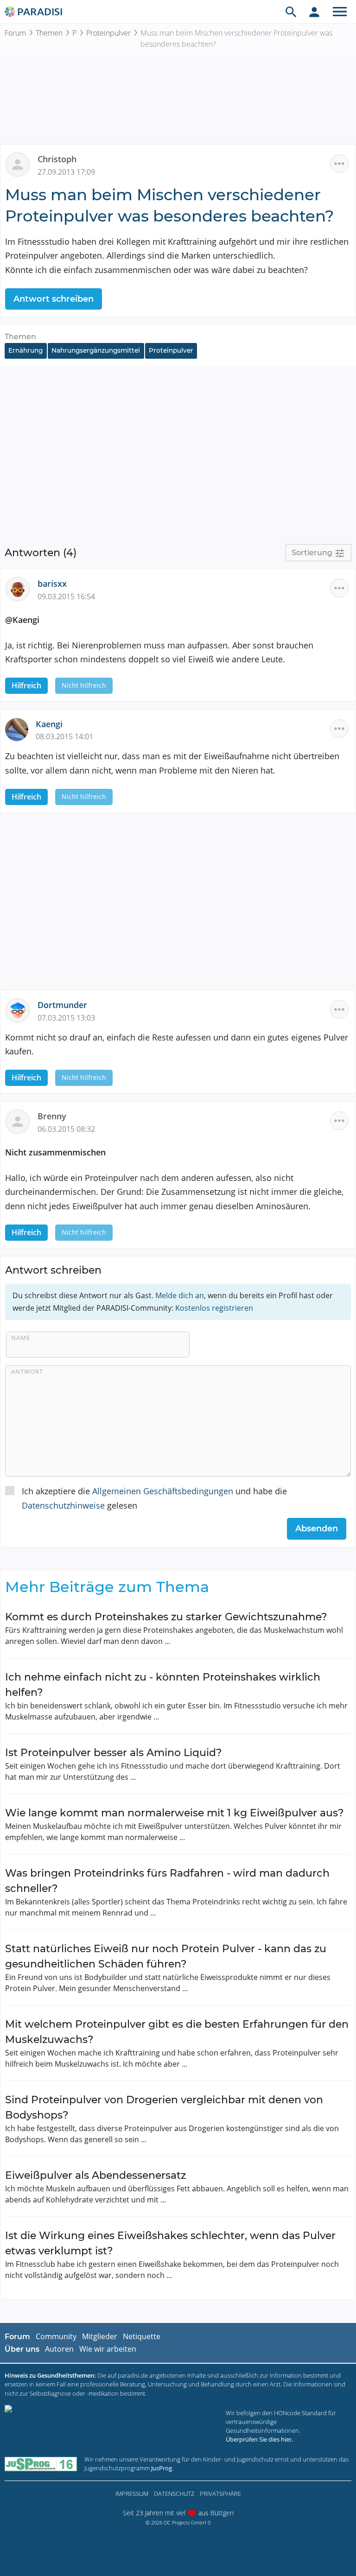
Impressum (132, 2494)
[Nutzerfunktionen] (314, 12)
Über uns (22, 2349)
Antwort (27, 1371)
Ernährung (25, 350)
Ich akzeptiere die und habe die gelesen (154, 1498)
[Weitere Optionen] (339, 164)
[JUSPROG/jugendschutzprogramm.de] (41, 2464)
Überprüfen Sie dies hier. (259, 2439)
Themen (49, 33)
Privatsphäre (220, 2494)
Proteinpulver (108, 33)
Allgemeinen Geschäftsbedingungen (163, 1491)
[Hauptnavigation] (340, 12)
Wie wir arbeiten (108, 2349)
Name (21, 1338)
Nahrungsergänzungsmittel (96, 350)
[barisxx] (21, 588)
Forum (15, 33)
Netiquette (142, 2336)
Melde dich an (180, 1295)
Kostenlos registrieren (214, 1308)
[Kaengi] (20, 728)
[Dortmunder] (21, 1009)
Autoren (59, 2349)
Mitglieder (100, 2336)
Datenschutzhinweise (63, 1505)
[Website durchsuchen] (291, 12)
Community (56, 2336)
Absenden (317, 1529)
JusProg (162, 2468)
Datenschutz (174, 2494)
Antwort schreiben (54, 299)
